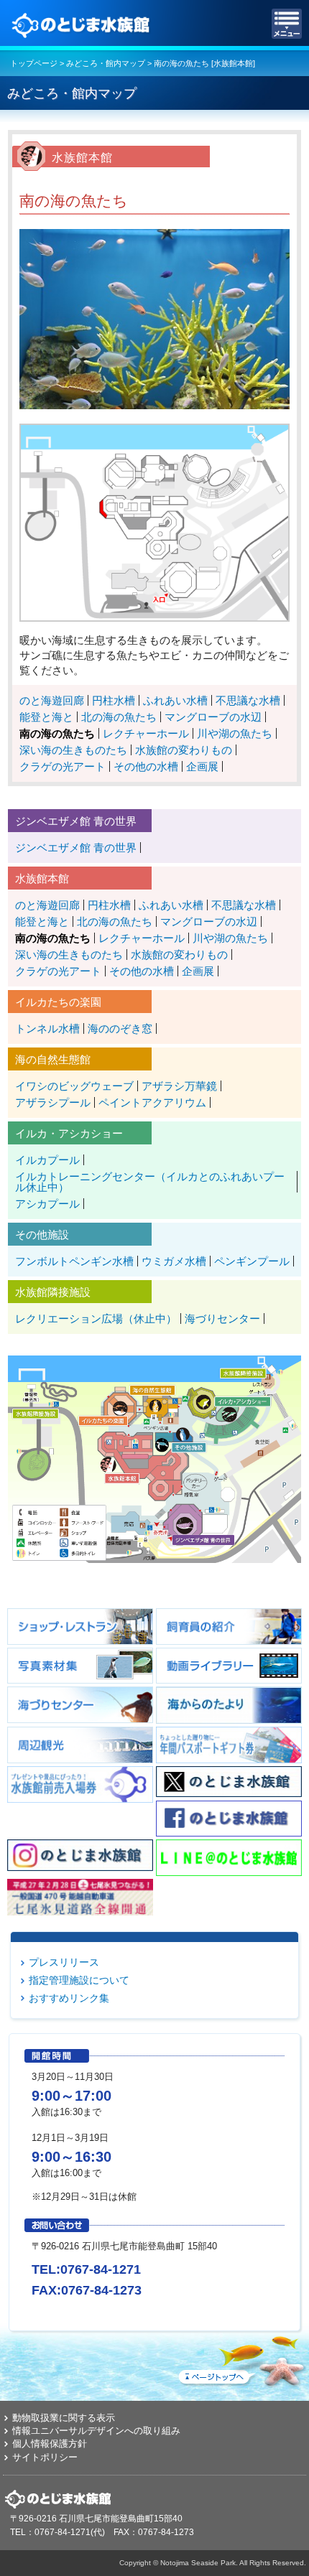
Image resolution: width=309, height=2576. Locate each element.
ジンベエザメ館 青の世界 (76, 848)
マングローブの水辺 (213, 717)
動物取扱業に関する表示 (64, 2418)
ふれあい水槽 (175, 700)
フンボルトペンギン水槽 (74, 1261)
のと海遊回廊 (52, 700)
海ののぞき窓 (120, 1028)
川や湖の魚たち (235, 733)
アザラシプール (53, 1102)
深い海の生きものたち (73, 750)
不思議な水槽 (248, 700)
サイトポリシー (45, 2457)
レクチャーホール (146, 733)
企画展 (202, 766)
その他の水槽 (146, 766)
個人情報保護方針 (50, 2444)
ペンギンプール (252, 1261)
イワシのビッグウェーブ (74, 1086)
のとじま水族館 (83, 24)
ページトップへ (241, 2358)
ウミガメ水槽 (174, 1261)
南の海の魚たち (57, 733)
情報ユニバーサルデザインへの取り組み (96, 2431)
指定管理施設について (79, 1980)
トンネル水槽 (47, 1028)
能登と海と (46, 717)
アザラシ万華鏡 (179, 1086)
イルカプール (47, 1160)
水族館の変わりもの (184, 750)
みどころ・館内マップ (106, 63)
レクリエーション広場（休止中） (96, 1319)
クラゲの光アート (63, 766)
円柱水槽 (114, 700)
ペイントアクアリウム (152, 1102)
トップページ (34, 63)
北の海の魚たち (119, 717)
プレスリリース (64, 1962)
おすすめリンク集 (69, 1998)
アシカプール (47, 1204)
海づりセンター (222, 1319)
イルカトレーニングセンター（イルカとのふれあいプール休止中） (150, 1182)
